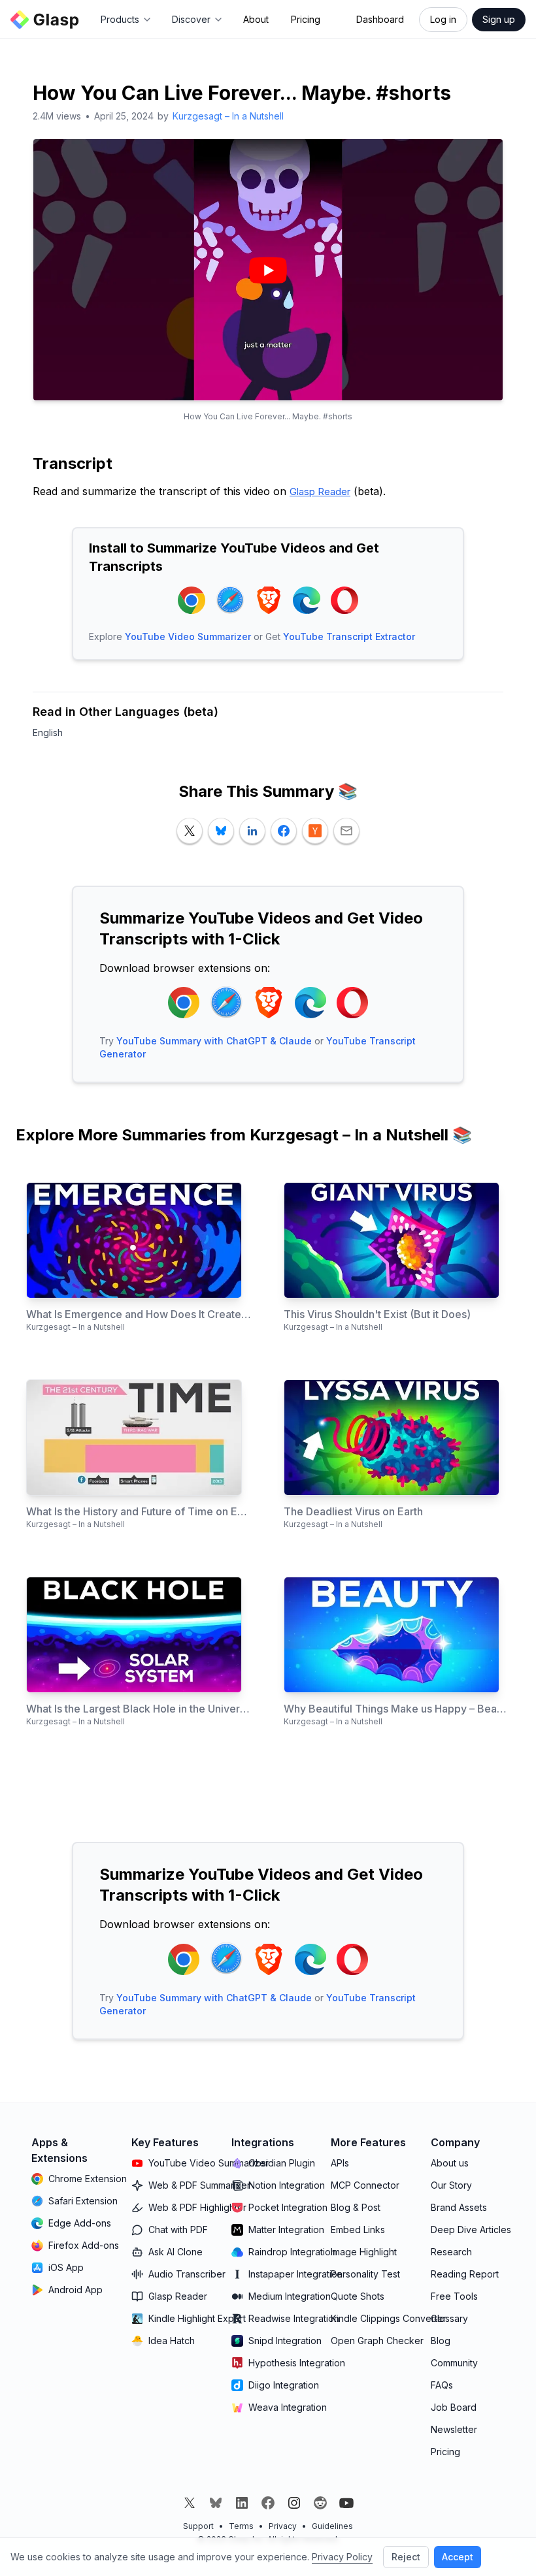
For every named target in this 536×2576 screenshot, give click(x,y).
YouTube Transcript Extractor (349, 636)
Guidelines (332, 2526)
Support (198, 2526)
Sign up (499, 19)
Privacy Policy (342, 2557)
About (256, 19)
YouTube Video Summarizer (188, 636)
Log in (443, 19)
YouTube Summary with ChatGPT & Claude (214, 1041)
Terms (241, 2526)
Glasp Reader (320, 491)
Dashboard (380, 19)
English (48, 733)
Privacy (283, 2526)
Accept (458, 2557)
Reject (406, 2557)
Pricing (306, 19)
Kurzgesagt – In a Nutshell (228, 116)
